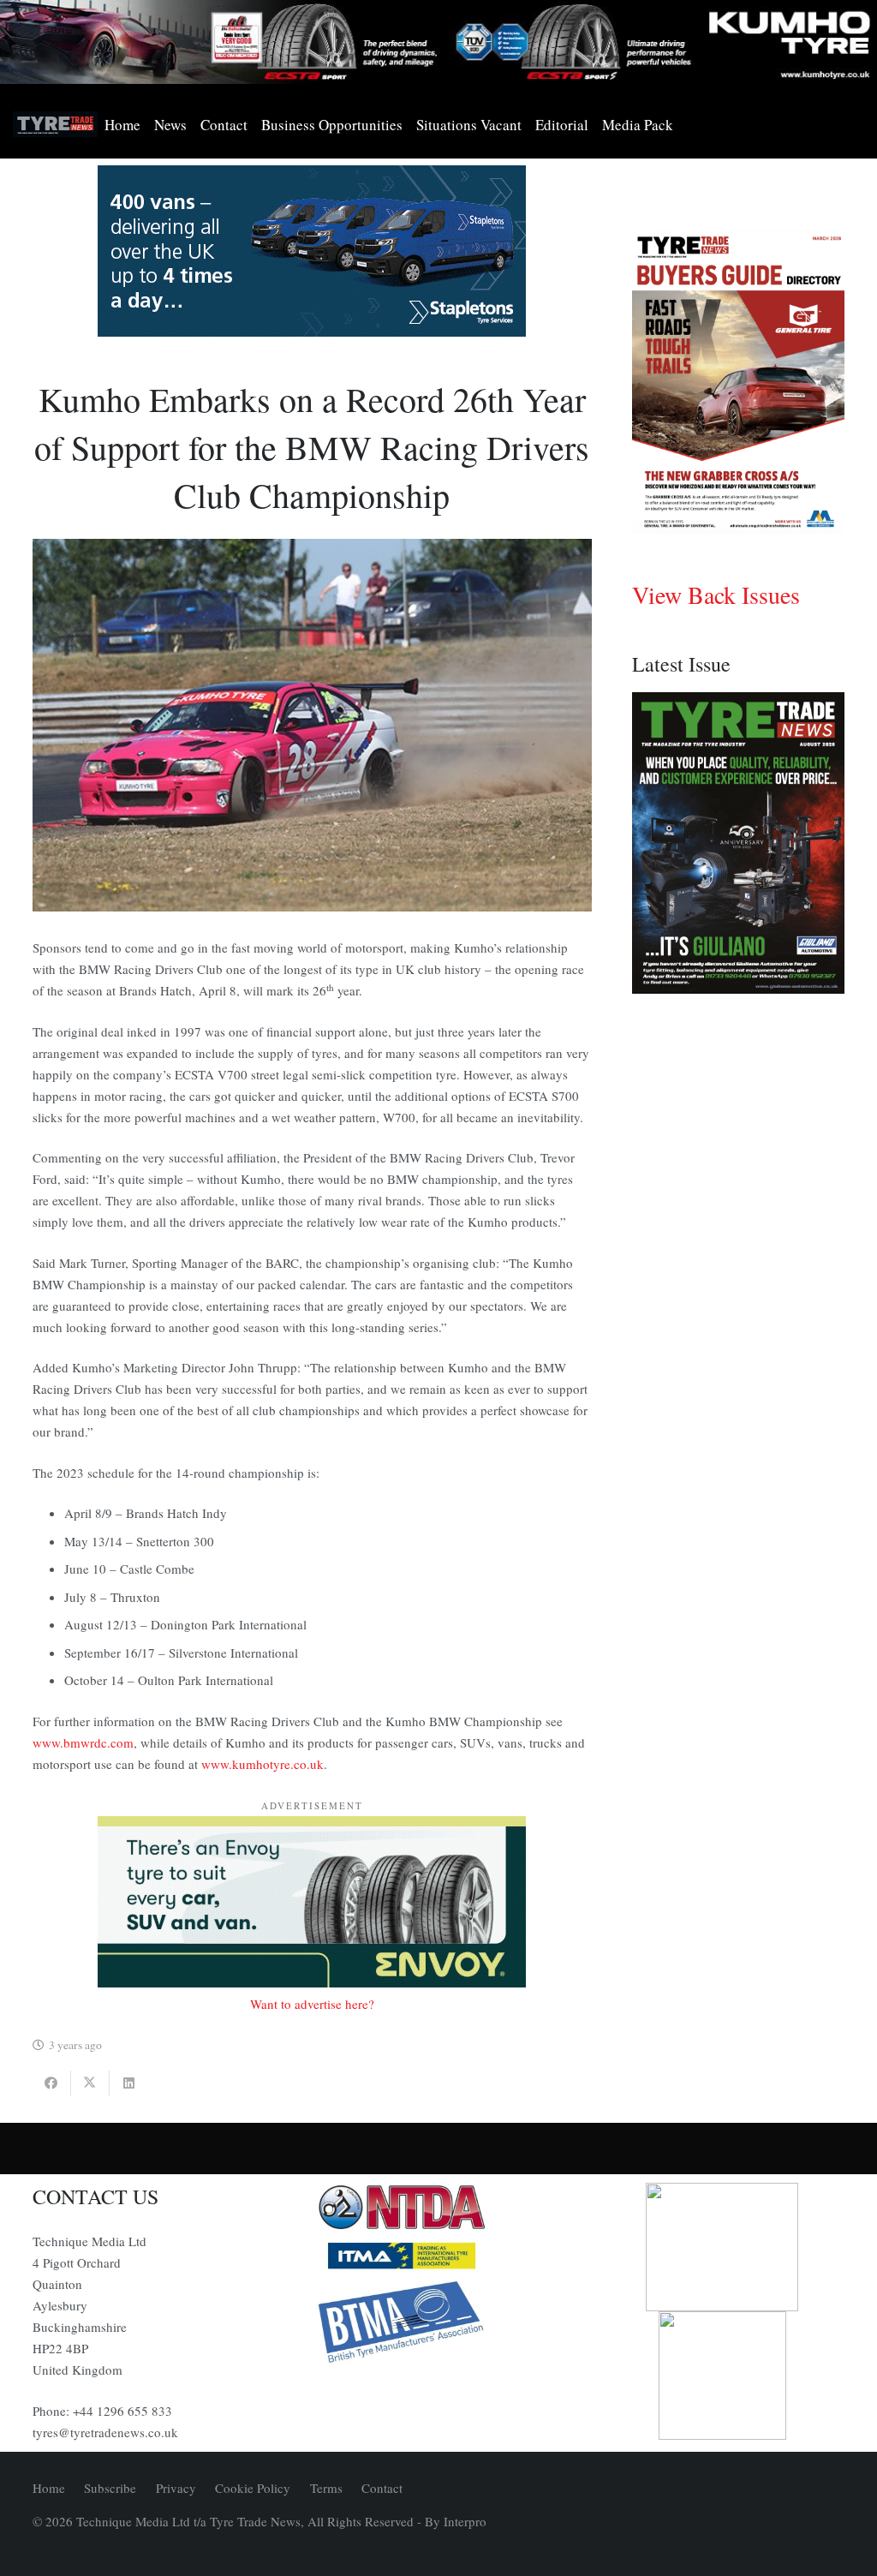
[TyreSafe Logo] (722, 2247)
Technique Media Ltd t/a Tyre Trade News (188, 2521)
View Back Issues (716, 595)
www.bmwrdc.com (83, 1742)
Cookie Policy (253, 2488)
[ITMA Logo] (438, 2256)
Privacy (176, 2488)
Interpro (465, 2521)
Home (49, 2488)
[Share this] (52, 2083)
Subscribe (110, 2488)
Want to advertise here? (312, 2004)
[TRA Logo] (722, 2376)
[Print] (438, 2208)
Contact (382, 2488)
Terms (326, 2488)
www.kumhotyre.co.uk (263, 1764)
